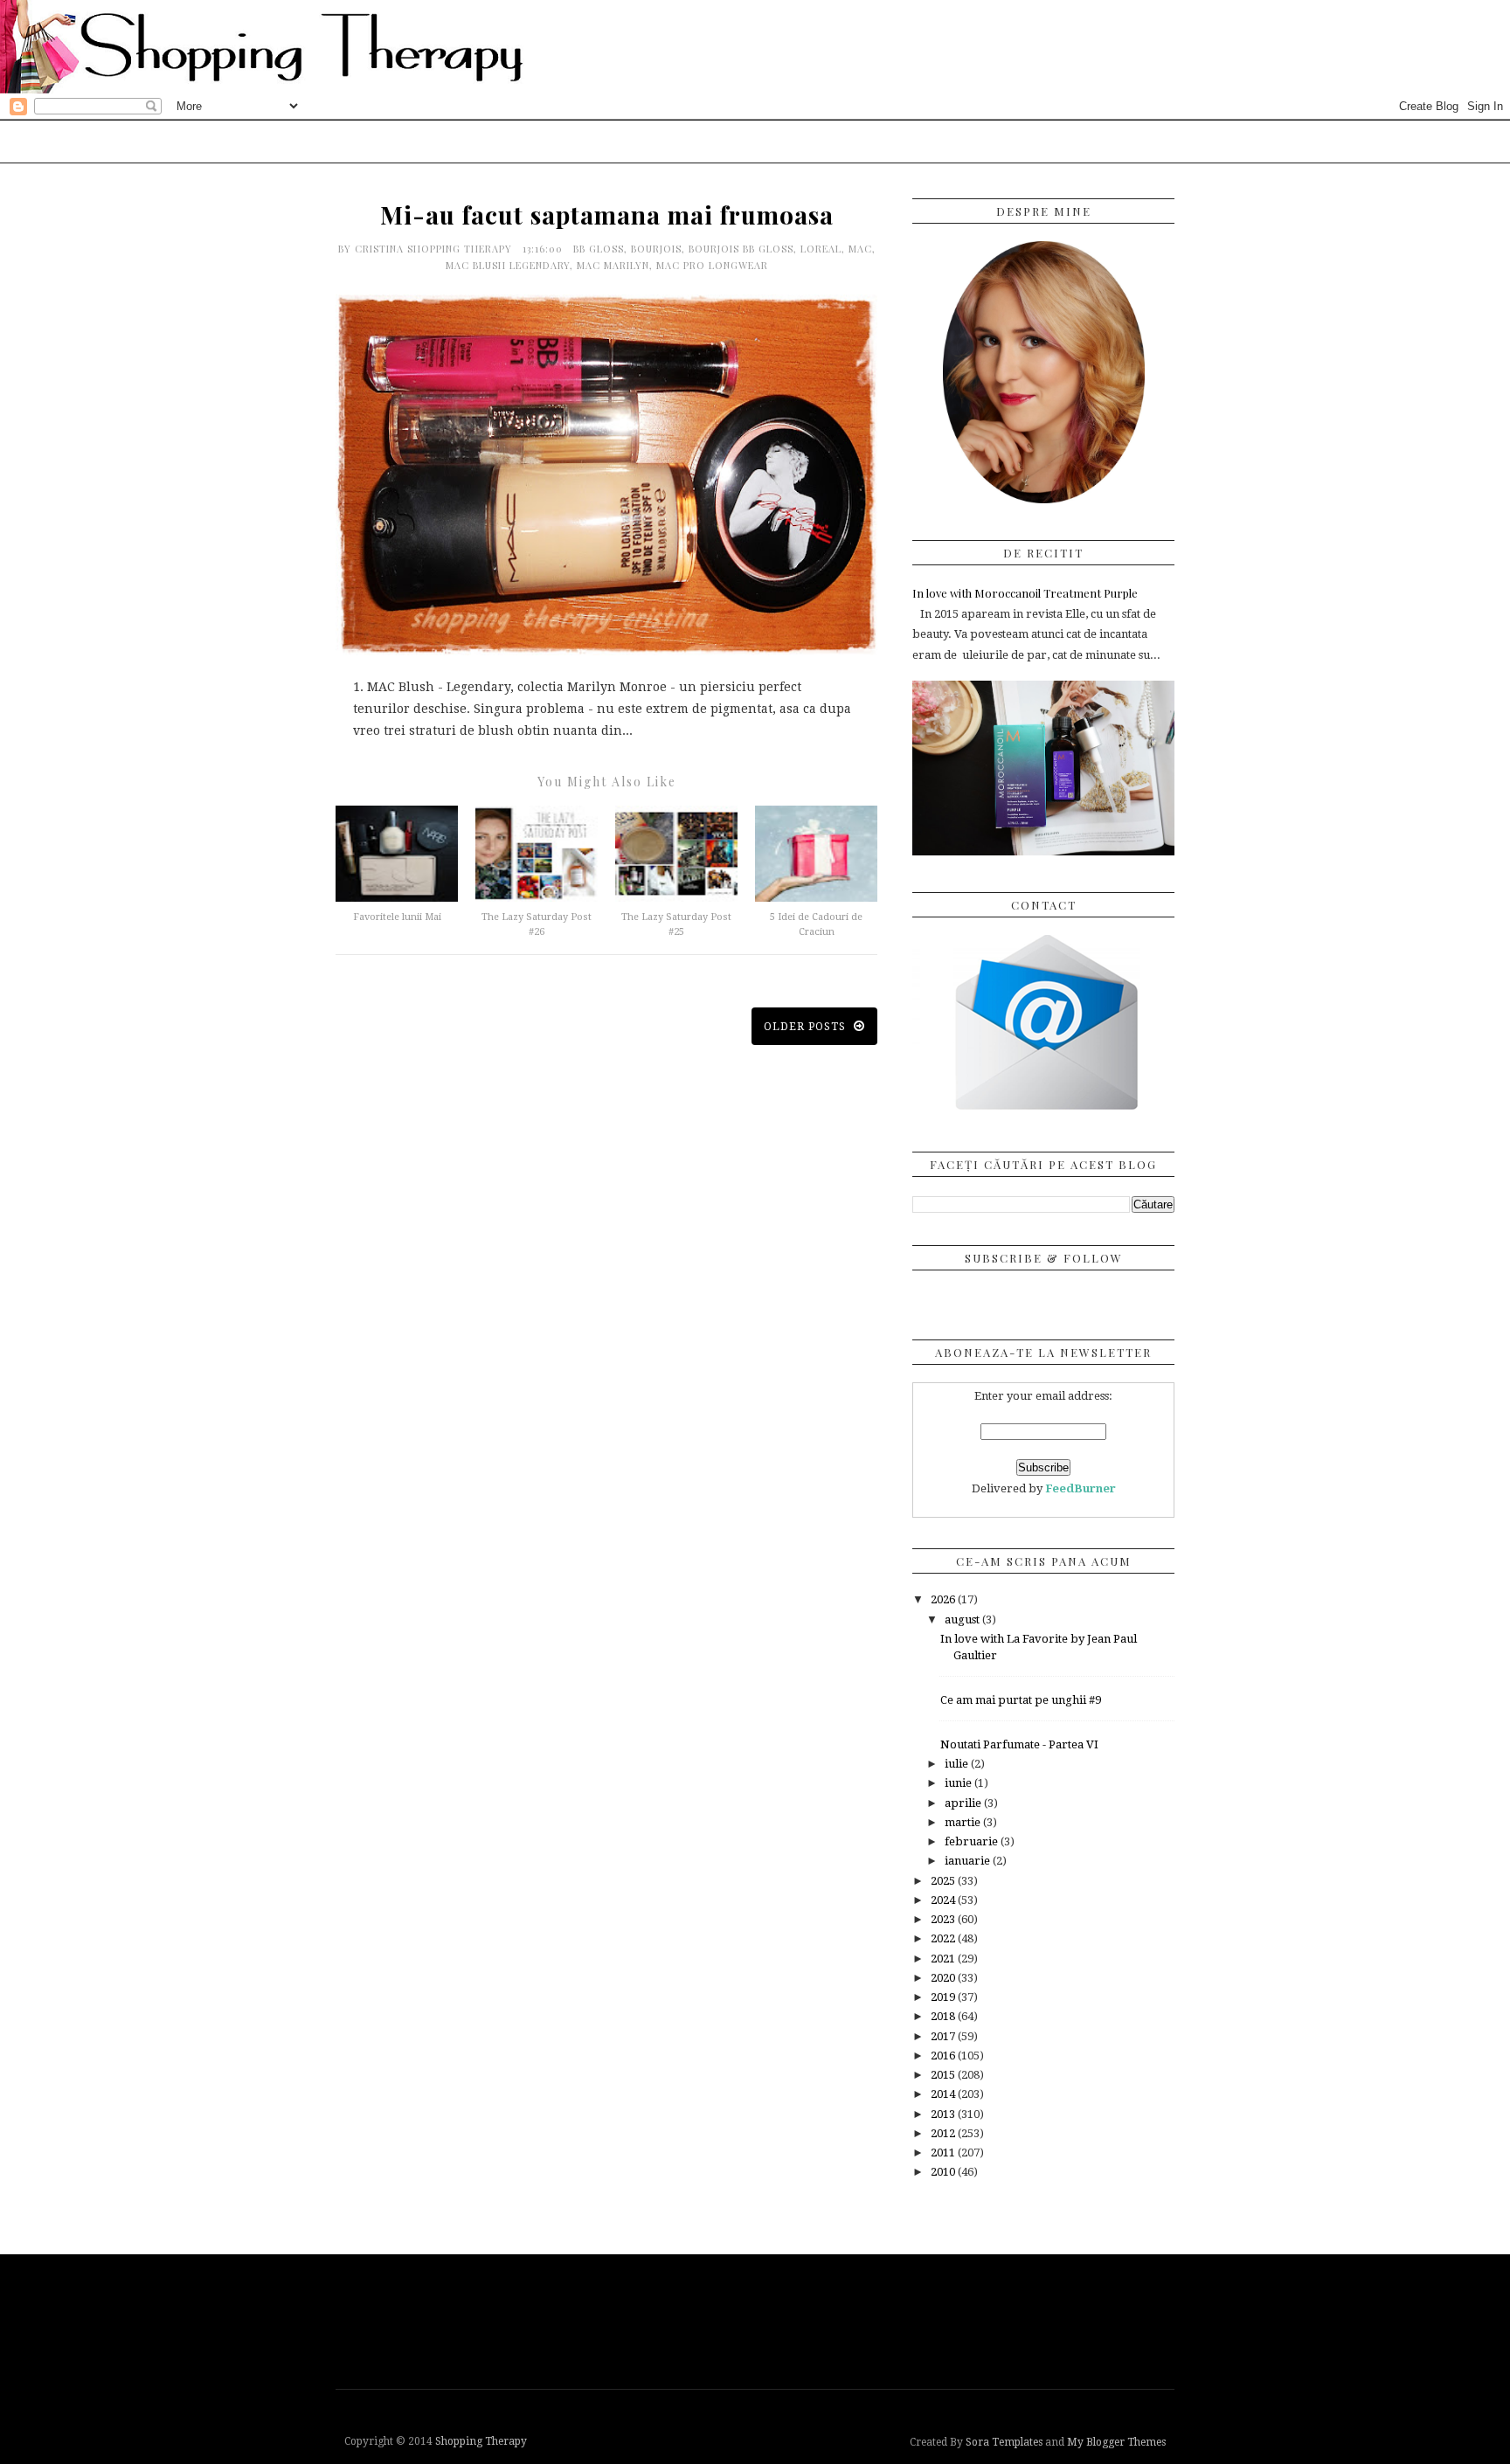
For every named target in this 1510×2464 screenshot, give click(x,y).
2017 (944, 2036)
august (963, 1620)
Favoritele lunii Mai (397, 917)
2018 (944, 2016)
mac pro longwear (712, 265)
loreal (821, 249)
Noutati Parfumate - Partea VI (1019, 1744)
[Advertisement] (759, 2320)
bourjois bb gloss (741, 249)
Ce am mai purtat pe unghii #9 (1021, 1700)
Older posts (807, 1027)
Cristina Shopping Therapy (435, 249)
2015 (944, 2075)
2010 (944, 2172)
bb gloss (599, 249)
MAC (860, 249)
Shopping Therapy (481, 2441)
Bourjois (656, 249)
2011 (944, 2153)
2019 (944, 1997)
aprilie (964, 1803)
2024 (944, 1900)
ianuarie (969, 1861)
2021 (944, 1959)
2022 (944, 1938)
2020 (944, 1978)
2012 (944, 2133)
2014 (944, 2094)
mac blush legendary (508, 265)
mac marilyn (613, 265)
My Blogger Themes (1116, 2442)
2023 (944, 1919)
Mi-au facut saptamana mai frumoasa (607, 215)
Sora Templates (1004, 2442)
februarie (973, 1841)
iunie (959, 1783)
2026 (944, 1599)
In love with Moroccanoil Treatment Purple (1025, 593)
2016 (944, 2056)
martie (964, 1822)
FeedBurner (1081, 1488)
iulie (958, 1764)
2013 (944, 2114)
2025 (944, 1881)
